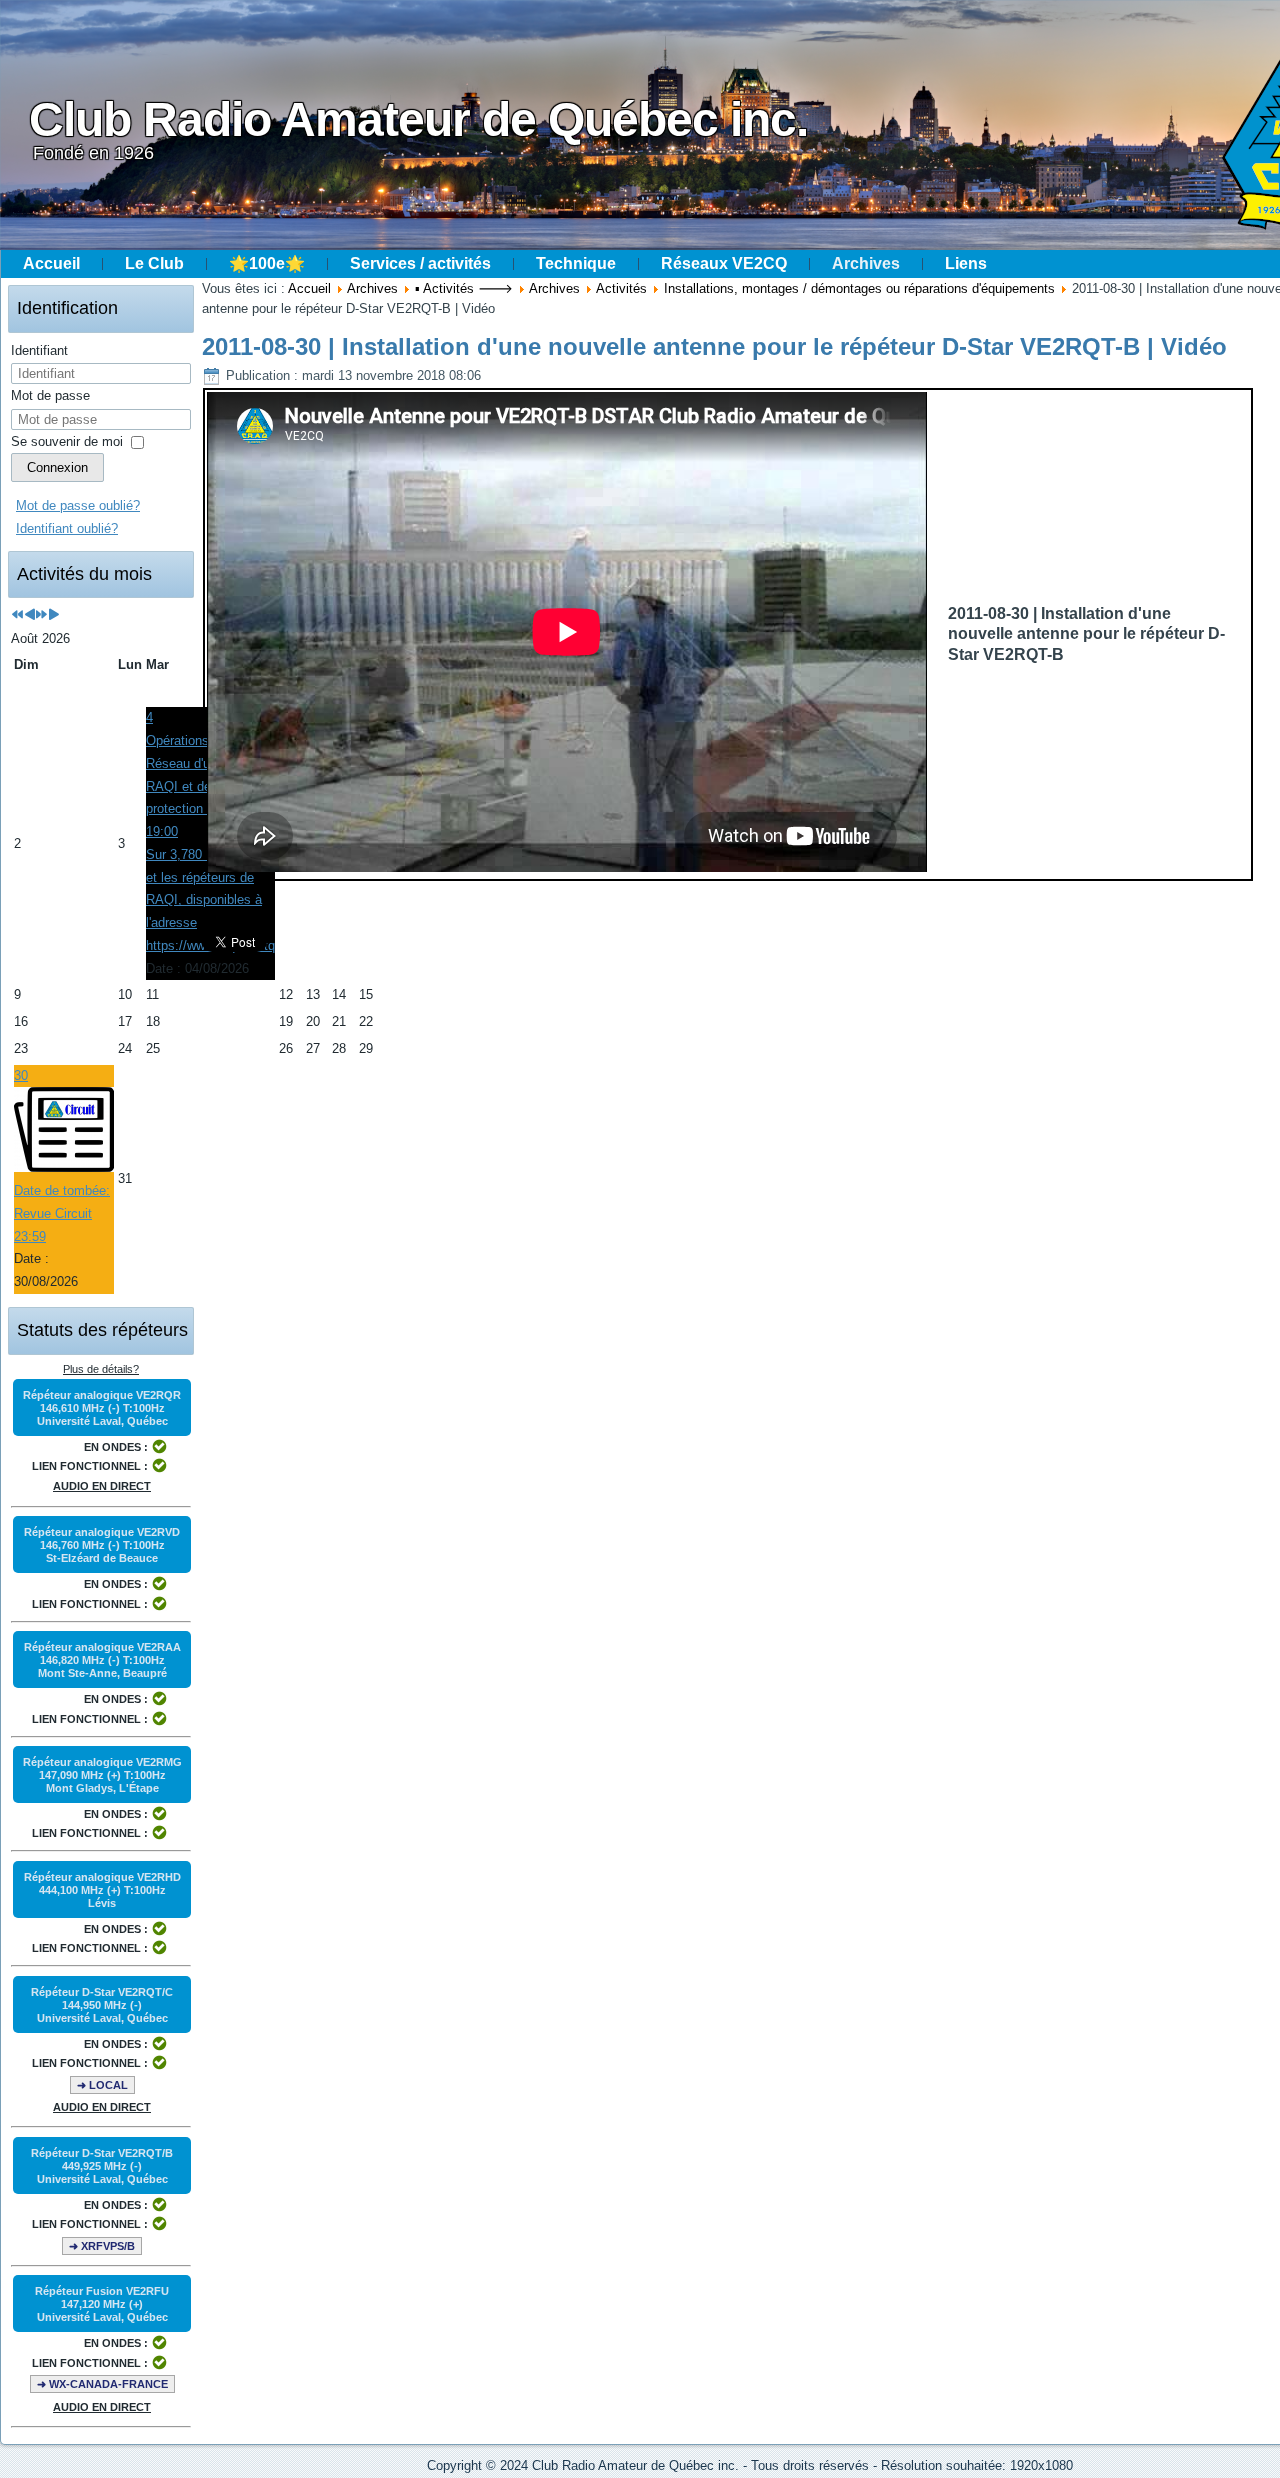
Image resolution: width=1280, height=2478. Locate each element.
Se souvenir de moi (67, 441)
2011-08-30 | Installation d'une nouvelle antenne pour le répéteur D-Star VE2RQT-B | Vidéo (714, 346)
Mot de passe (50, 395)
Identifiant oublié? (67, 528)
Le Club (154, 263)
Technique (576, 263)
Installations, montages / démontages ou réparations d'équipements (859, 288)
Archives (866, 263)
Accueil (51, 263)
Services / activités (420, 263)
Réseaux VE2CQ (724, 263)
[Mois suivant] (53, 615)
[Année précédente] (17, 615)
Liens (966, 263)
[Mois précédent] (29, 615)
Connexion (57, 467)
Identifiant (39, 350)
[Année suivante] (41, 615)
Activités (621, 288)
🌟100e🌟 (267, 263)
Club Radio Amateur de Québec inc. (418, 119)
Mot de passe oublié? (78, 505)
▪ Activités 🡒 (464, 288)
